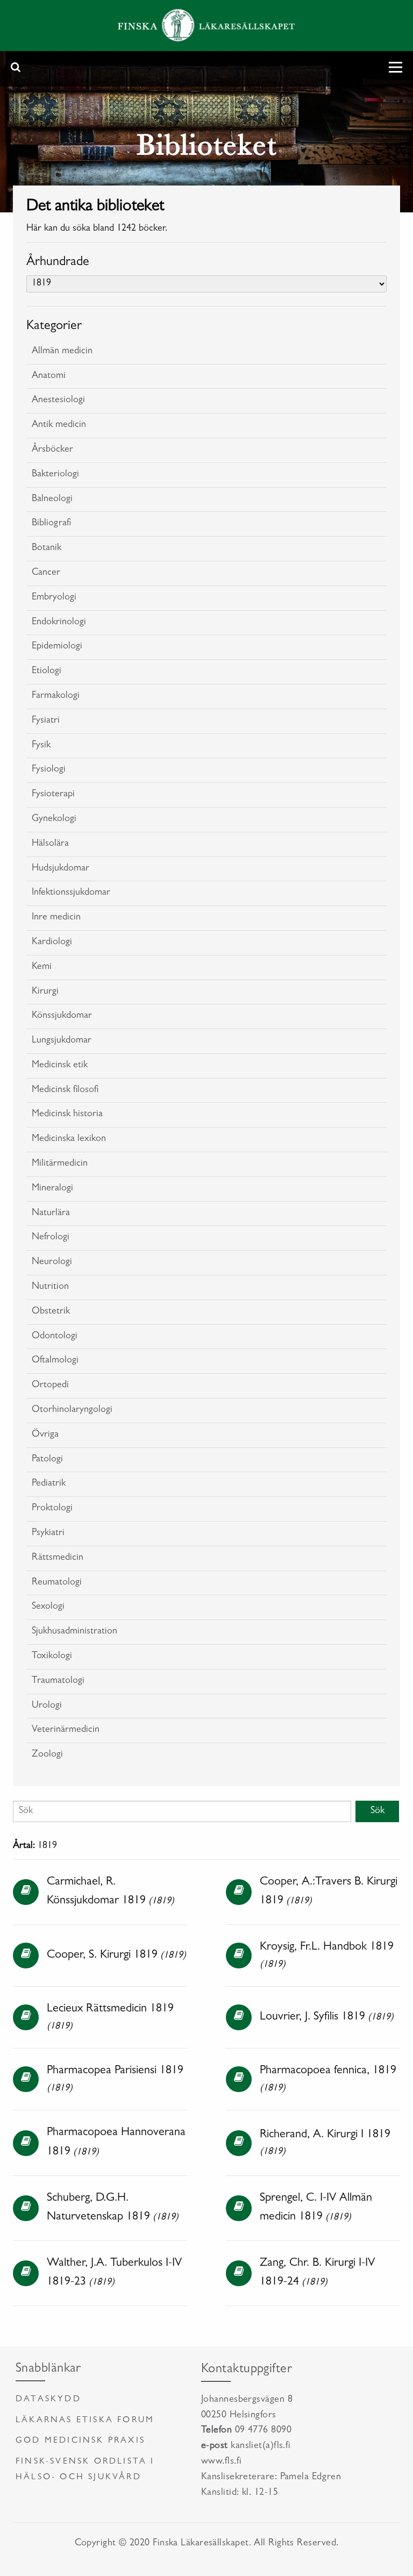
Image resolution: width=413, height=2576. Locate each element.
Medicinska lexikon (69, 1139)
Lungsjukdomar (62, 1041)
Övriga (45, 1435)
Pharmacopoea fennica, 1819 (328, 2071)
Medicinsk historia (67, 1115)
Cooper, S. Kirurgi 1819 (102, 1956)
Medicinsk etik (60, 1066)
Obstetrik (51, 1312)
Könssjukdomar (62, 1016)
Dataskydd (48, 2400)
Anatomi (49, 376)
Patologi (47, 1460)
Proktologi (52, 1509)
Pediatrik (49, 1484)
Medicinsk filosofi (65, 1090)
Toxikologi (52, 1657)
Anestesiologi (58, 401)
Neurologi (52, 1262)
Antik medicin (59, 425)
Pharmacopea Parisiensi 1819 (115, 2071)
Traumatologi (58, 1681)
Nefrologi (51, 1238)
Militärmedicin (60, 1164)
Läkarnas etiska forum (85, 2421)
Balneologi (52, 499)
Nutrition (50, 1287)
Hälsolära (50, 844)
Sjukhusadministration (74, 1632)
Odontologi (55, 1337)
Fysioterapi (53, 795)
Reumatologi (57, 1583)
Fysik (41, 746)
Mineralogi (52, 1189)
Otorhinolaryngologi (72, 1410)
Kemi (42, 967)
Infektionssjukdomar (71, 893)
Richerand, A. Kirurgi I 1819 (325, 2135)
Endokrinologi (59, 623)
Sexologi (48, 1607)
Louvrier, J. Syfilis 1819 (312, 2017)
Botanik (47, 548)
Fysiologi (49, 770)
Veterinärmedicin (66, 1730)
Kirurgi (45, 992)
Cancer (46, 573)
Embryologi (54, 598)
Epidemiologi (57, 647)
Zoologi (47, 1755)
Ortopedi (50, 1386)
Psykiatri (48, 1533)
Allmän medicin (62, 352)
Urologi (47, 1706)
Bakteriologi (55, 475)
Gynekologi (54, 819)
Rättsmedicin (58, 1558)
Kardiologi (52, 943)
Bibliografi (51, 524)
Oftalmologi (55, 1361)
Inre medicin (56, 918)
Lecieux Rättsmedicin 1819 (110, 2009)
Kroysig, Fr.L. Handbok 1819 (327, 1947)
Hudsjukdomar (60, 869)
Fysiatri (46, 721)
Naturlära (51, 1214)
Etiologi (47, 672)
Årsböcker (52, 450)
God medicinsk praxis (80, 2441)
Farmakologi (56, 696)
